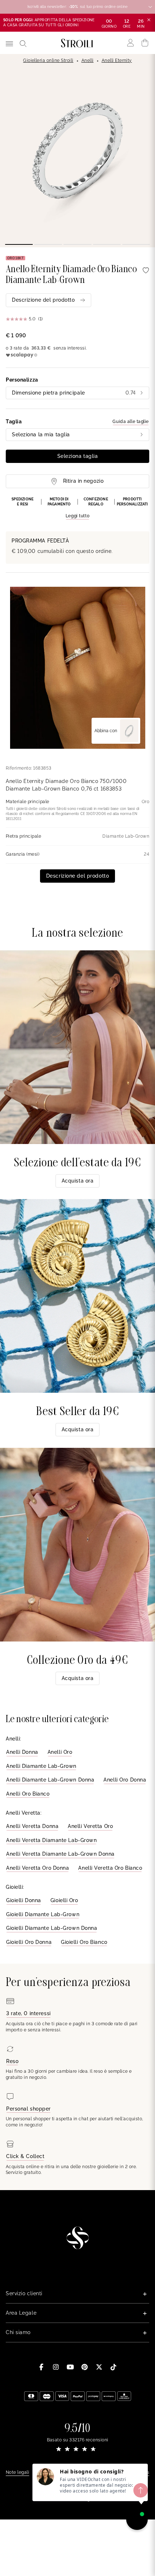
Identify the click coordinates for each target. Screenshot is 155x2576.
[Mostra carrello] (145, 43)
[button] (77, 508)
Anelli (88, 60)
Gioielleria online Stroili (48, 60)
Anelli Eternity (117, 60)
